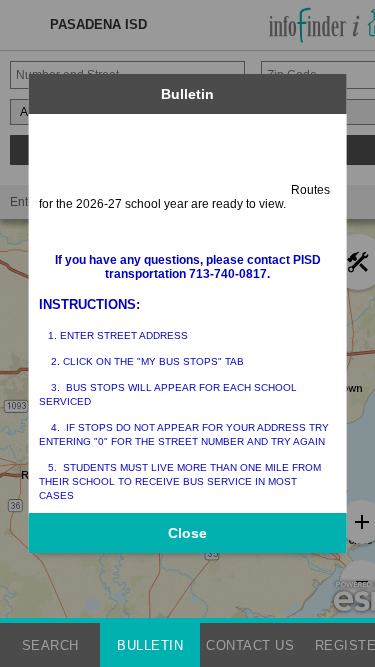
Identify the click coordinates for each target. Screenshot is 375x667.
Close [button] (187, 533)
